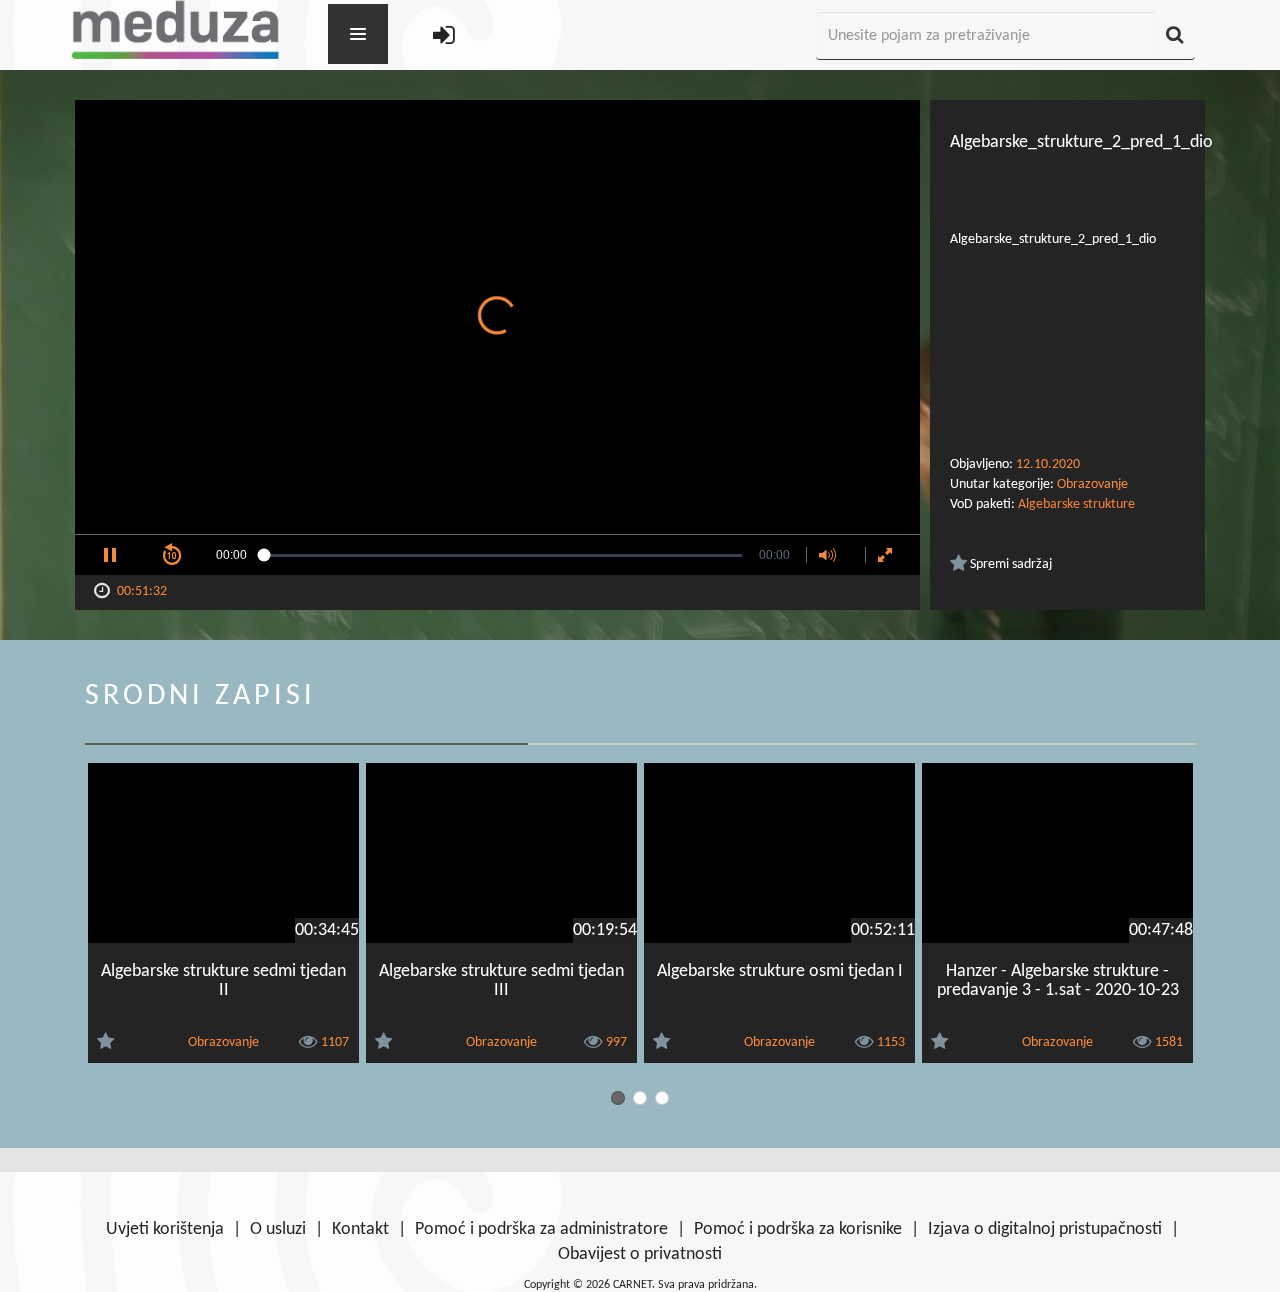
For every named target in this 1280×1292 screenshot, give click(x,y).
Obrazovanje (1092, 484)
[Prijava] (444, 36)
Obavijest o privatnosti (640, 1254)
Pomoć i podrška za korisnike (798, 1229)
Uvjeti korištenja (165, 1229)
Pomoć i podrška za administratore (541, 1229)
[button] (110, 555)
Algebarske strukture (1076, 504)
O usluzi (278, 1229)
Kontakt (360, 1229)
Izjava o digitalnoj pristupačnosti (1045, 1229)
